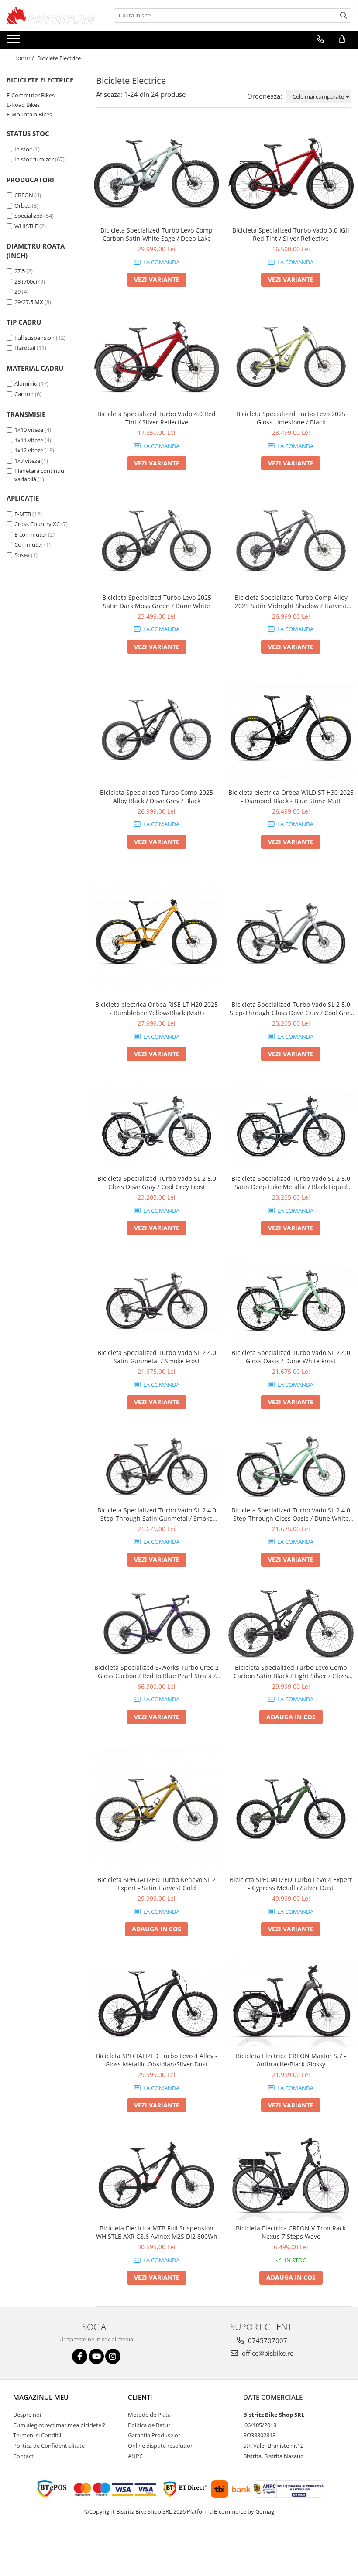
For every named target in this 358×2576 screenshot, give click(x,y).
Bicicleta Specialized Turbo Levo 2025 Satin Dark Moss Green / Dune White (157, 602)
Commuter (29, 544)
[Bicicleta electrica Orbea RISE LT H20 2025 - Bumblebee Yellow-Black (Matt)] (157, 934)
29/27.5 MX (29, 302)
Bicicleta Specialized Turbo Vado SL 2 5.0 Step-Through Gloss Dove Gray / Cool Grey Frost (291, 1009)
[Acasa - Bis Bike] (50, 15)
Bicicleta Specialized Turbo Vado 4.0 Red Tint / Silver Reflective (157, 418)
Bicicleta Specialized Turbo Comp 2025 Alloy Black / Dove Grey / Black (157, 797)
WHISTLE (26, 226)
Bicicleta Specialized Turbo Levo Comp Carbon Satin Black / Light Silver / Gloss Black (291, 1672)
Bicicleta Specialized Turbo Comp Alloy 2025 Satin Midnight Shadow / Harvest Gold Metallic (291, 602)
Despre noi (27, 2415)
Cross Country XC (37, 524)
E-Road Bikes (23, 105)
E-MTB (23, 514)
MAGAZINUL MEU (41, 2397)
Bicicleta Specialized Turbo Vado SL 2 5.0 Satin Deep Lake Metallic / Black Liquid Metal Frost (291, 1183)
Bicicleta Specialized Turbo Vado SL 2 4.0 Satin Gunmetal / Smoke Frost (157, 1357)
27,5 (20, 271)
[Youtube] (96, 2356)
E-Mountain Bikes (29, 114)
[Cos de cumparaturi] (342, 39)
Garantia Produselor (154, 2435)
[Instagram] (113, 2356)
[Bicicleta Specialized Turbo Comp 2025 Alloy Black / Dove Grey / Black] (157, 730)
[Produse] (14, 41)
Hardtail (25, 348)
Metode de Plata (149, 2415)
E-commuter (31, 534)
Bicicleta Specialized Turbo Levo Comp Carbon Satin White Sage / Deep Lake (157, 234)
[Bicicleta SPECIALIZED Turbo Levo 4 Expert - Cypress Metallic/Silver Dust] (291, 1809)
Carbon (24, 394)
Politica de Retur (149, 2425)
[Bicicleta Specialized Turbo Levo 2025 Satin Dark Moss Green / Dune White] (157, 541)
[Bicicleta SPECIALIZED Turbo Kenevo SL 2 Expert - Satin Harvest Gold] (157, 1809)
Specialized (29, 216)
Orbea (22, 205)
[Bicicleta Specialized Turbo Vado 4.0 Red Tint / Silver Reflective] (157, 357)
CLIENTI (140, 2397)
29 (17, 291)
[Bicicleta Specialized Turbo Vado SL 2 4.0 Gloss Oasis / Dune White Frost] (291, 1300)
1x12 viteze (29, 450)
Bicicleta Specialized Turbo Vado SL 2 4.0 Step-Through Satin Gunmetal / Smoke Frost (157, 1514)
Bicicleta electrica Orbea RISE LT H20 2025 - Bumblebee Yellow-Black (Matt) (157, 1009)
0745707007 (267, 2340)
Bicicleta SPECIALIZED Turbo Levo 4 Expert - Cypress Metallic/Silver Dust (291, 1884)
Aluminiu (26, 383)
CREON (24, 195)
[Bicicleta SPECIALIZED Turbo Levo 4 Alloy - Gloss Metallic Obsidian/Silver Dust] (157, 2003)
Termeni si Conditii (37, 2435)
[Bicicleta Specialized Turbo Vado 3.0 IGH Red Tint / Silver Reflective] (291, 174)
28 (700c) (26, 281)
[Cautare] (344, 15)
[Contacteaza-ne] (320, 39)
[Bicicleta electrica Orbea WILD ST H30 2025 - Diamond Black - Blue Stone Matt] (291, 730)
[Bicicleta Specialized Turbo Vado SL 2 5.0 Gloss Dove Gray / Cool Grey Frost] (157, 1126)
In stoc (23, 149)
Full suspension (34, 338)
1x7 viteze (27, 461)
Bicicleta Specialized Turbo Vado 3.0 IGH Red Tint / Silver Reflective (291, 234)
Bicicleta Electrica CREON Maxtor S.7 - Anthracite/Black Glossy (291, 2060)
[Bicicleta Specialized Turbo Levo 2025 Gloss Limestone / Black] (291, 357)
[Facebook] (80, 2356)
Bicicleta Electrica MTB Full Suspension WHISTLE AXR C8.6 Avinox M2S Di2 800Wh (157, 2232)
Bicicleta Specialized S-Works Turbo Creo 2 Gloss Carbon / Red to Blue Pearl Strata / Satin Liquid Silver (157, 1672)
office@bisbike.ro (267, 2353)
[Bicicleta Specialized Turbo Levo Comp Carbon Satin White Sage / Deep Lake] (157, 174)
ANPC (135, 2456)
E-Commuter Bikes (31, 95)
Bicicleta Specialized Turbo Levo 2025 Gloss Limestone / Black (291, 418)
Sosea (22, 555)
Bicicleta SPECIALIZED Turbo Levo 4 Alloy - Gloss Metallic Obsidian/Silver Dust (157, 2060)
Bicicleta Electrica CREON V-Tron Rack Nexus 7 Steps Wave (291, 2232)
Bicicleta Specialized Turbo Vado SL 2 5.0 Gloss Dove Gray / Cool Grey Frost (157, 1183)
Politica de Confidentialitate (49, 2446)
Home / (24, 58)
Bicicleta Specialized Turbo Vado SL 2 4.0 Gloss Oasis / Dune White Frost (291, 1357)
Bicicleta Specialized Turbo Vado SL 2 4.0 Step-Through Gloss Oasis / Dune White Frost (291, 1514)
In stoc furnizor (34, 159)
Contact (23, 2456)
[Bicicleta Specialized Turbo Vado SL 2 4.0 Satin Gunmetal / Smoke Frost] (157, 1301)
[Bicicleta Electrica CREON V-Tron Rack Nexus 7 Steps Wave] (291, 2177)
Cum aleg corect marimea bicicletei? (59, 2425)
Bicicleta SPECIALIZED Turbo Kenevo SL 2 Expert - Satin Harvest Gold (157, 1884)
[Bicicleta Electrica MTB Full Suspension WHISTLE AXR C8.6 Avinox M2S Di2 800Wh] (157, 2177)
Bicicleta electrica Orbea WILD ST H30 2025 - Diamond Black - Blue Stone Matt (291, 797)
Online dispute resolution (161, 2446)
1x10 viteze (29, 430)
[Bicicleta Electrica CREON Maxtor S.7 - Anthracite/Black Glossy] (291, 2003)
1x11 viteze (29, 440)
